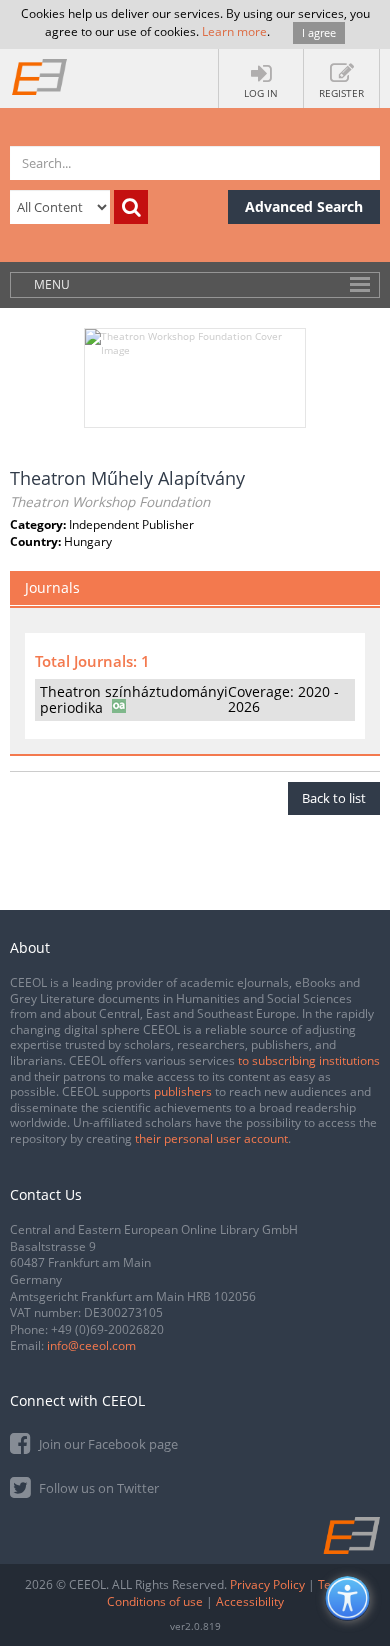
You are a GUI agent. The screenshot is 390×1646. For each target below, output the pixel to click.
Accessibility (250, 1601)
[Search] (131, 207)
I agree (319, 32)
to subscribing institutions (309, 1060)
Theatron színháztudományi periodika (134, 699)
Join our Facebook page (107, 1444)
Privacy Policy (267, 1584)
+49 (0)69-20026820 (107, 1329)
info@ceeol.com (91, 1345)
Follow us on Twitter (97, 1488)
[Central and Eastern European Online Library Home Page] (40, 76)
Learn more (234, 31)
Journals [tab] (52, 587)
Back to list (334, 798)
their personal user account (211, 1138)
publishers (183, 1091)
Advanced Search (304, 206)
